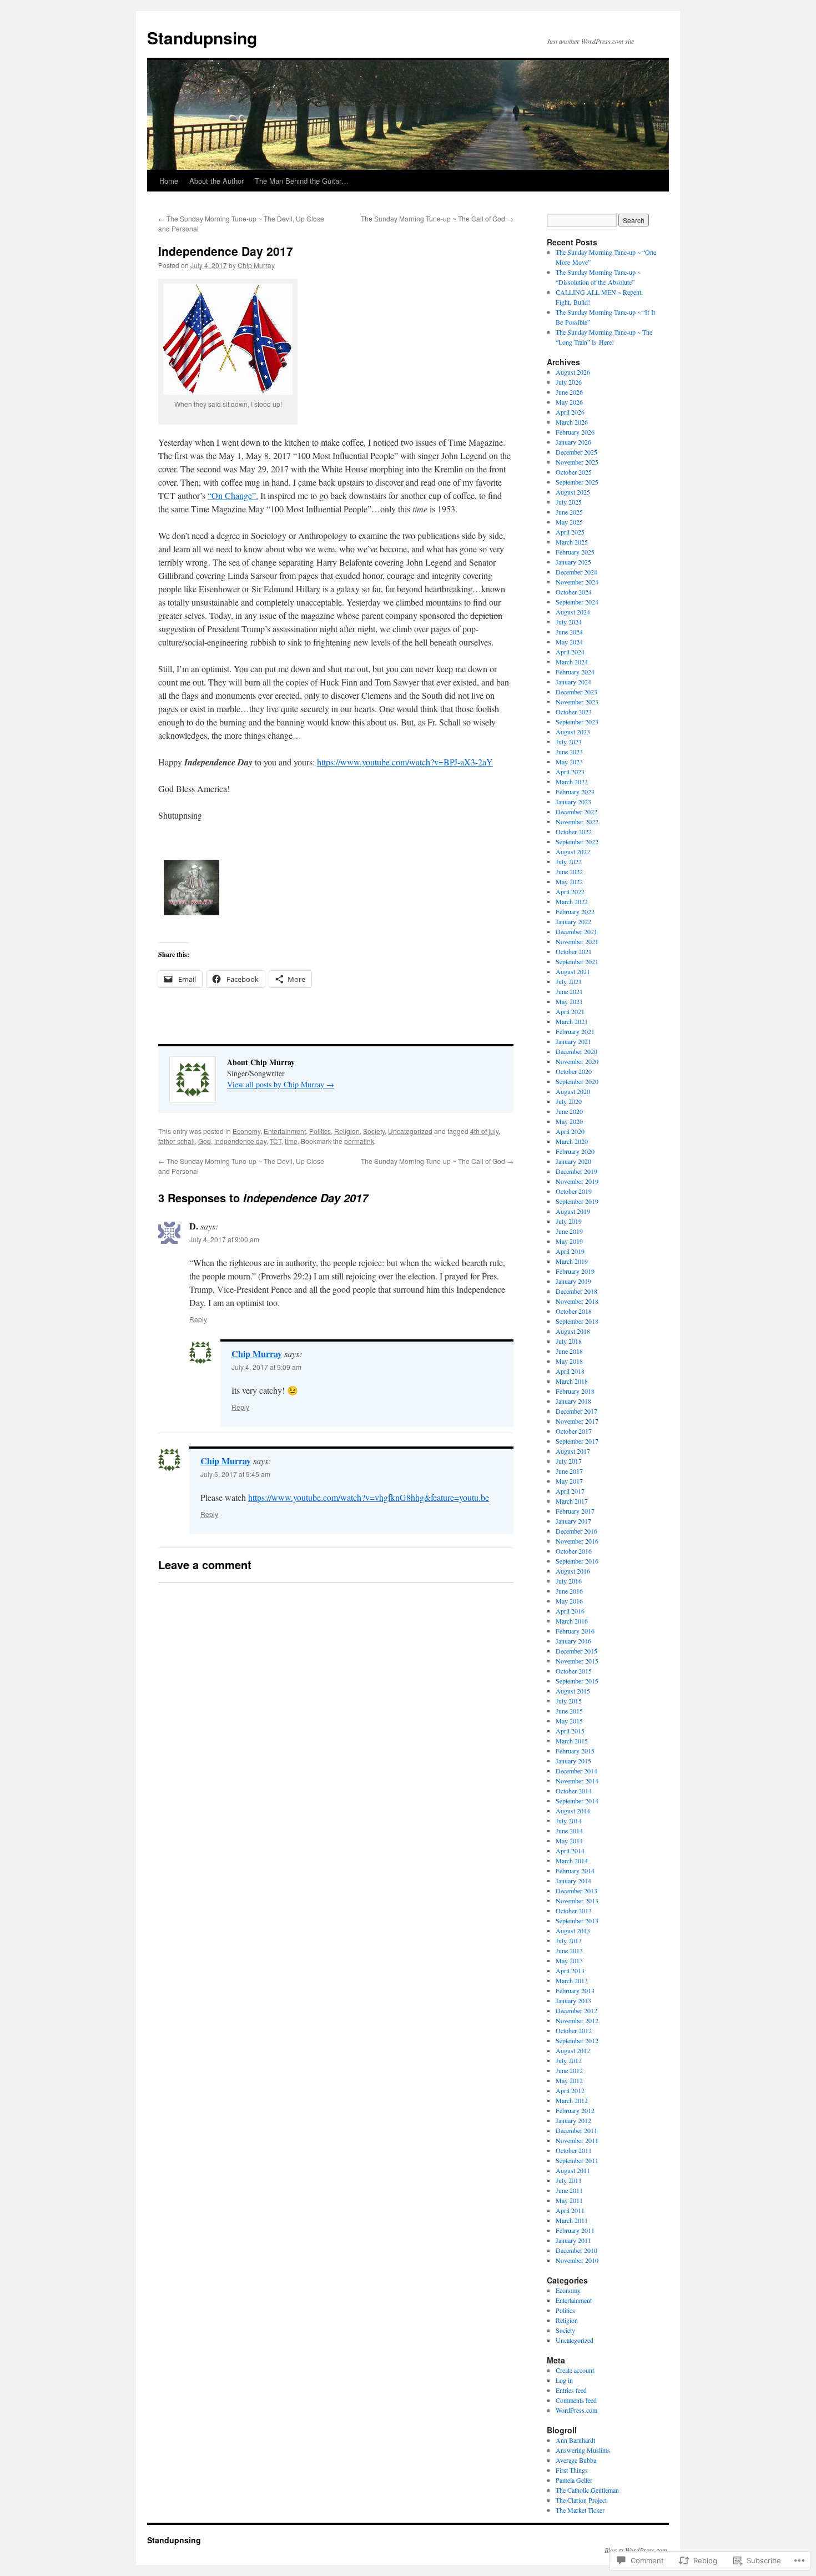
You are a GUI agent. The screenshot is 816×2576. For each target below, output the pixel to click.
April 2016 (570, 1611)
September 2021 (577, 961)
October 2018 (574, 1311)
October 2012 (574, 2030)
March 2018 (572, 1381)
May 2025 (569, 522)
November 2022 (577, 821)
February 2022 (575, 911)
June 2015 (569, 1711)
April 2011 (570, 2210)
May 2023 (569, 762)
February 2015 (575, 1751)
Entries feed (571, 2390)
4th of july (484, 1131)
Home (169, 181)
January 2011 (573, 2240)
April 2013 (570, 1970)
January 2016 (573, 1641)
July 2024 (569, 622)
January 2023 (573, 801)
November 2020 (577, 1061)
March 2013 (572, 1980)
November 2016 (577, 1541)
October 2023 (574, 712)
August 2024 (573, 612)
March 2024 (572, 662)
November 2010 (577, 2260)
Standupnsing (202, 37)
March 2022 (572, 901)
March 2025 (572, 542)
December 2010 (576, 2250)
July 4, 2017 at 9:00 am (224, 1239)
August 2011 (573, 2170)
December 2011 (576, 2130)
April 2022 (570, 891)
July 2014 (569, 1821)
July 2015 (569, 1701)
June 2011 (569, 2190)
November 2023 (577, 702)
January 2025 (573, 562)
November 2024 (577, 582)
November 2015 (577, 1661)
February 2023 (575, 792)
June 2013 (569, 1950)
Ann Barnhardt (575, 2440)
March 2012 (572, 2100)
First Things (572, 2470)
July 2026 (569, 382)
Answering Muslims (583, 2450)
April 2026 (570, 412)
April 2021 (570, 1011)
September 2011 (577, 2160)
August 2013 (573, 1930)
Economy (246, 1131)
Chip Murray (256, 265)
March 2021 (572, 1021)
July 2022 (569, 861)
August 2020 (573, 1091)
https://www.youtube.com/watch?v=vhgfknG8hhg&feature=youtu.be (369, 1497)
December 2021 (576, 931)
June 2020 (569, 1111)
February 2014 (575, 1871)
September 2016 (577, 1561)
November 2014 (577, 1781)
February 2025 (575, 552)
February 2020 (575, 1151)
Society (374, 1131)
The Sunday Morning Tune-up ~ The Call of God (437, 218)
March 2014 (572, 1861)
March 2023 (572, 782)
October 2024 (574, 592)
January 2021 (573, 1041)
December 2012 (576, 2010)
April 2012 (570, 2090)
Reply (198, 1319)
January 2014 (573, 1881)
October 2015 (574, 1671)
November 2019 (577, 1181)
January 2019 (573, 1281)
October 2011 (574, 2150)
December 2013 (576, 1891)
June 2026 (569, 392)
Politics (320, 1131)
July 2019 (569, 1221)
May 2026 (569, 402)
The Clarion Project (581, 2500)
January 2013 (573, 2000)
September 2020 (577, 1081)
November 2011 (577, 2140)
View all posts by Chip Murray (281, 1084)
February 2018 (575, 1391)
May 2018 (569, 1361)
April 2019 (570, 1251)
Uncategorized (410, 1131)
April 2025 (570, 532)
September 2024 (577, 602)
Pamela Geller (574, 2480)
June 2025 (569, 512)
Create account (575, 2370)
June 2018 (569, 1351)
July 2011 (569, 2180)
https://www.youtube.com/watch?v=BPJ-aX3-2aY (405, 762)
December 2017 (576, 1411)
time (291, 1141)
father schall (177, 1141)
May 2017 (569, 1481)
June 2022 (569, 871)
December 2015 (576, 1651)
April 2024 (570, 652)
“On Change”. (233, 495)
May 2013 (569, 1960)
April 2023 (570, 772)
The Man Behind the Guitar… (302, 181)
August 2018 (573, 1331)
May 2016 (569, 1601)
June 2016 (569, 1591)
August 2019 (573, 1211)
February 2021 (575, 1031)
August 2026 (573, 372)
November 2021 (577, 941)
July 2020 (569, 1101)
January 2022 (573, 921)
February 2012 (575, 2110)
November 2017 (577, 1421)
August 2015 (573, 1691)
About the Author (216, 181)
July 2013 (569, 1940)
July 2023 (569, 742)
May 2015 (569, 1721)
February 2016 (575, 1631)
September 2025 (577, 482)
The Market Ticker (580, 2510)
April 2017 (570, 1491)
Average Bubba (576, 2460)
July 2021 (569, 981)
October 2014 (574, 1791)
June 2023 (569, 752)
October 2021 (574, 951)
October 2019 (574, 1191)
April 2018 (570, 1371)
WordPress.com (576, 2410)
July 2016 (569, 1581)
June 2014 (569, 1831)
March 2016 (572, 1621)
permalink (359, 1141)
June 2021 (569, 991)
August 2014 (573, 1811)
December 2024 (576, 572)
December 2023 (576, 692)
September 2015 (577, 1681)
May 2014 (569, 1841)
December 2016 (576, 1531)
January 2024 (573, 682)
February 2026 (575, 432)
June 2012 (569, 2070)
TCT (276, 1141)
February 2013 (575, 1990)
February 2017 (575, 1511)
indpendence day (240, 1141)
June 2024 (569, 632)
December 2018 (576, 1291)
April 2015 (570, 1731)
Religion (347, 1131)
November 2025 (577, 462)
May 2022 (569, 881)
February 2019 (575, 1271)
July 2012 (569, 2060)
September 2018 (577, 1321)
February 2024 (575, 672)
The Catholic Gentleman (587, 2490)
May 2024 (569, 642)
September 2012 (577, 2040)
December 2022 (576, 811)
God (205, 1141)
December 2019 (576, 1171)
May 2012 (569, 2080)
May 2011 (569, 2200)
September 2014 (577, 1801)
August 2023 (573, 732)
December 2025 (576, 452)
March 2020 (572, 1141)
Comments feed (576, 2400)
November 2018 (577, 1301)
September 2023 (577, 722)
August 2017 (573, 1451)
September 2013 (577, 1920)
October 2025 (574, 472)
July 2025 (569, 502)
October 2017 (574, 1431)
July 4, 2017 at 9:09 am (266, 1367)
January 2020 (573, 1161)
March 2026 (572, 422)
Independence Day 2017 (226, 251)
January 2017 (573, 1521)
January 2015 (573, 1761)
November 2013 (577, 1901)
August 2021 (573, 971)
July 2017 (569, 1461)
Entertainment (285, 1131)
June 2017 (569, 1471)
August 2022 (573, 851)
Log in (564, 2380)
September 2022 (577, 841)
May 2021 (569, 1001)
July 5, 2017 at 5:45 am (235, 1474)
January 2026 (573, 442)
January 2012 (573, 2120)
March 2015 (572, 1741)
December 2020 (576, 1051)
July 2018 (569, 1341)
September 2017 (577, 1441)
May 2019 (569, 1241)
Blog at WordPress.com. (637, 2550)
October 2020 (574, 1071)
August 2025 (573, 492)
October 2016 (574, 1551)
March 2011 (572, 2220)
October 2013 (574, 1910)
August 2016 (573, 1571)
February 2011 (575, 2230)
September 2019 (577, 1201)
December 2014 (576, 1771)
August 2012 (573, 2050)
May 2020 (569, 1121)
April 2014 (570, 1851)
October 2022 (574, 831)
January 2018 (573, 1401)
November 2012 (577, 2020)
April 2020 (570, 1131)
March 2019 (572, 1261)
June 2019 (569, 1231)
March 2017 (572, 1501)
